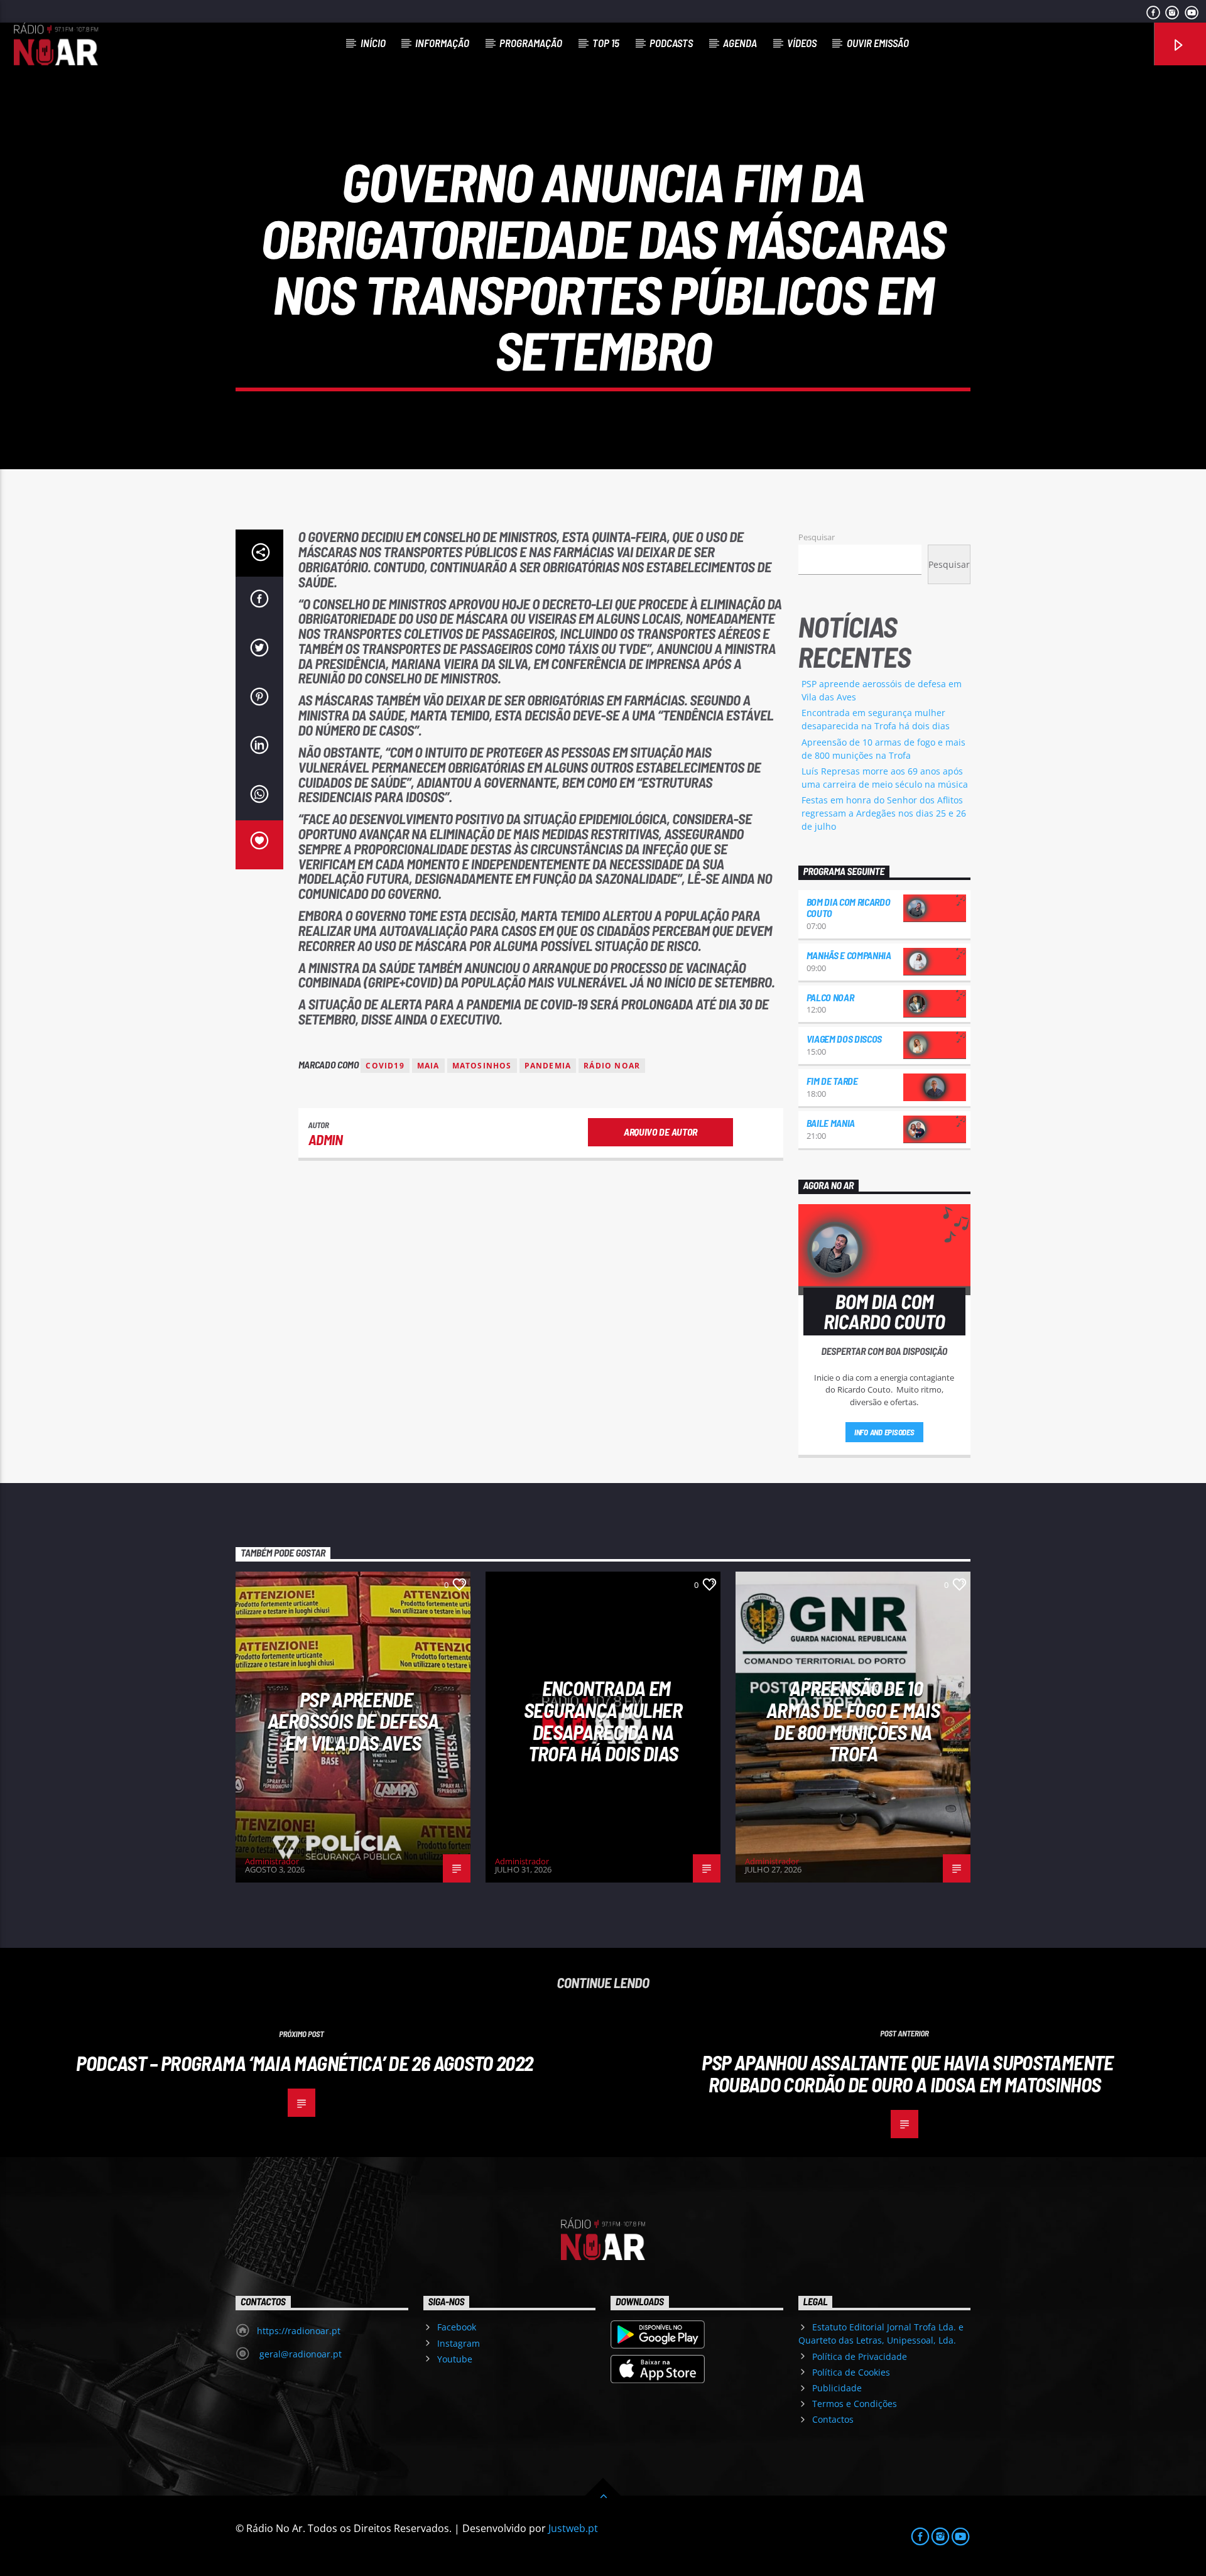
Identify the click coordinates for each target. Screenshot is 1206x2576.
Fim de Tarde (832, 1081)
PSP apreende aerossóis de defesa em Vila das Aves (353, 1721)
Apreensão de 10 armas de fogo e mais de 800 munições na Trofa (853, 1720)
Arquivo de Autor (660, 1132)
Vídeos (802, 43)
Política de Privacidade (860, 2356)
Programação (531, 43)
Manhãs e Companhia (849, 955)
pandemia (548, 1066)
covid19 (385, 1066)
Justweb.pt (573, 2528)
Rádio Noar (612, 1066)
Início (373, 43)
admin (326, 1139)
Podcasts (671, 43)
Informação (442, 43)
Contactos (833, 2419)
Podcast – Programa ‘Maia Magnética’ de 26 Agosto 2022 (304, 2063)
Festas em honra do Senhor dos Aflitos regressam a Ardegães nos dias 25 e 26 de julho (884, 813)
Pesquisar (817, 537)
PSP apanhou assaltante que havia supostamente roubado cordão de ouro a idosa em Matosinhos (907, 2073)
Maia (428, 1066)
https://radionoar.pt (299, 2331)
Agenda (740, 43)
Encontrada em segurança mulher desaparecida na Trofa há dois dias (603, 1720)
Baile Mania (831, 1123)
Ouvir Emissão (878, 43)
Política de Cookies (851, 2372)
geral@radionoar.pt (299, 2354)
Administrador (272, 1861)
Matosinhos (482, 1066)
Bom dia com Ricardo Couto (849, 907)
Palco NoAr (830, 997)
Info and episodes (884, 1432)
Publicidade (837, 2388)
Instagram (459, 2343)
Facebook (457, 2327)
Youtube (455, 2359)
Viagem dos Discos (845, 1039)
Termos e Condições (855, 2404)
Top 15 (606, 43)
